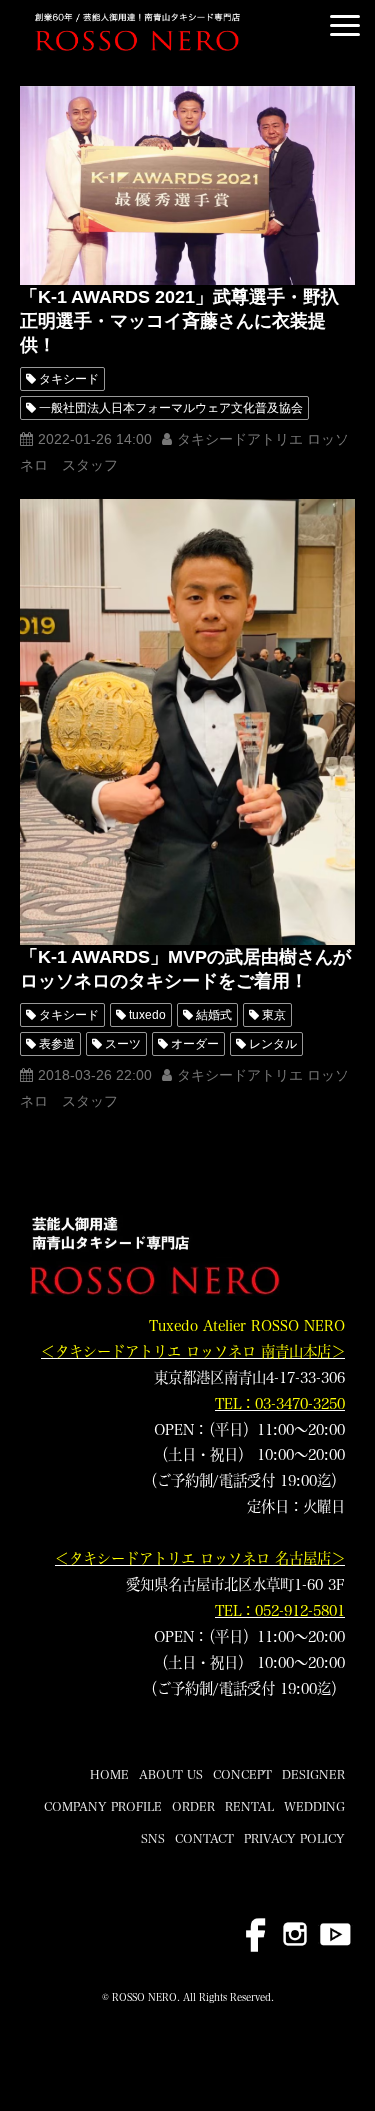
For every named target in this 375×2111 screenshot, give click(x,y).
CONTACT (204, 1838)
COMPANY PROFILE (103, 1806)
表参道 (57, 1044)
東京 (274, 1015)
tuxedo (147, 1015)
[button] (345, 25)
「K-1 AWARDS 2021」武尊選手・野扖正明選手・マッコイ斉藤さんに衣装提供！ (179, 321)
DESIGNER (313, 1774)
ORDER (193, 1806)
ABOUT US (171, 1774)
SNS (153, 1838)
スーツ (123, 1044)
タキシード (69, 379)
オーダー (195, 1044)
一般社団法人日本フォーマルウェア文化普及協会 (171, 408)
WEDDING (314, 1806)
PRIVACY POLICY (294, 1838)
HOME (109, 1774)
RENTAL (249, 1806)
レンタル (273, 1044)
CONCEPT (242, 1774)
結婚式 (214, 1015)
